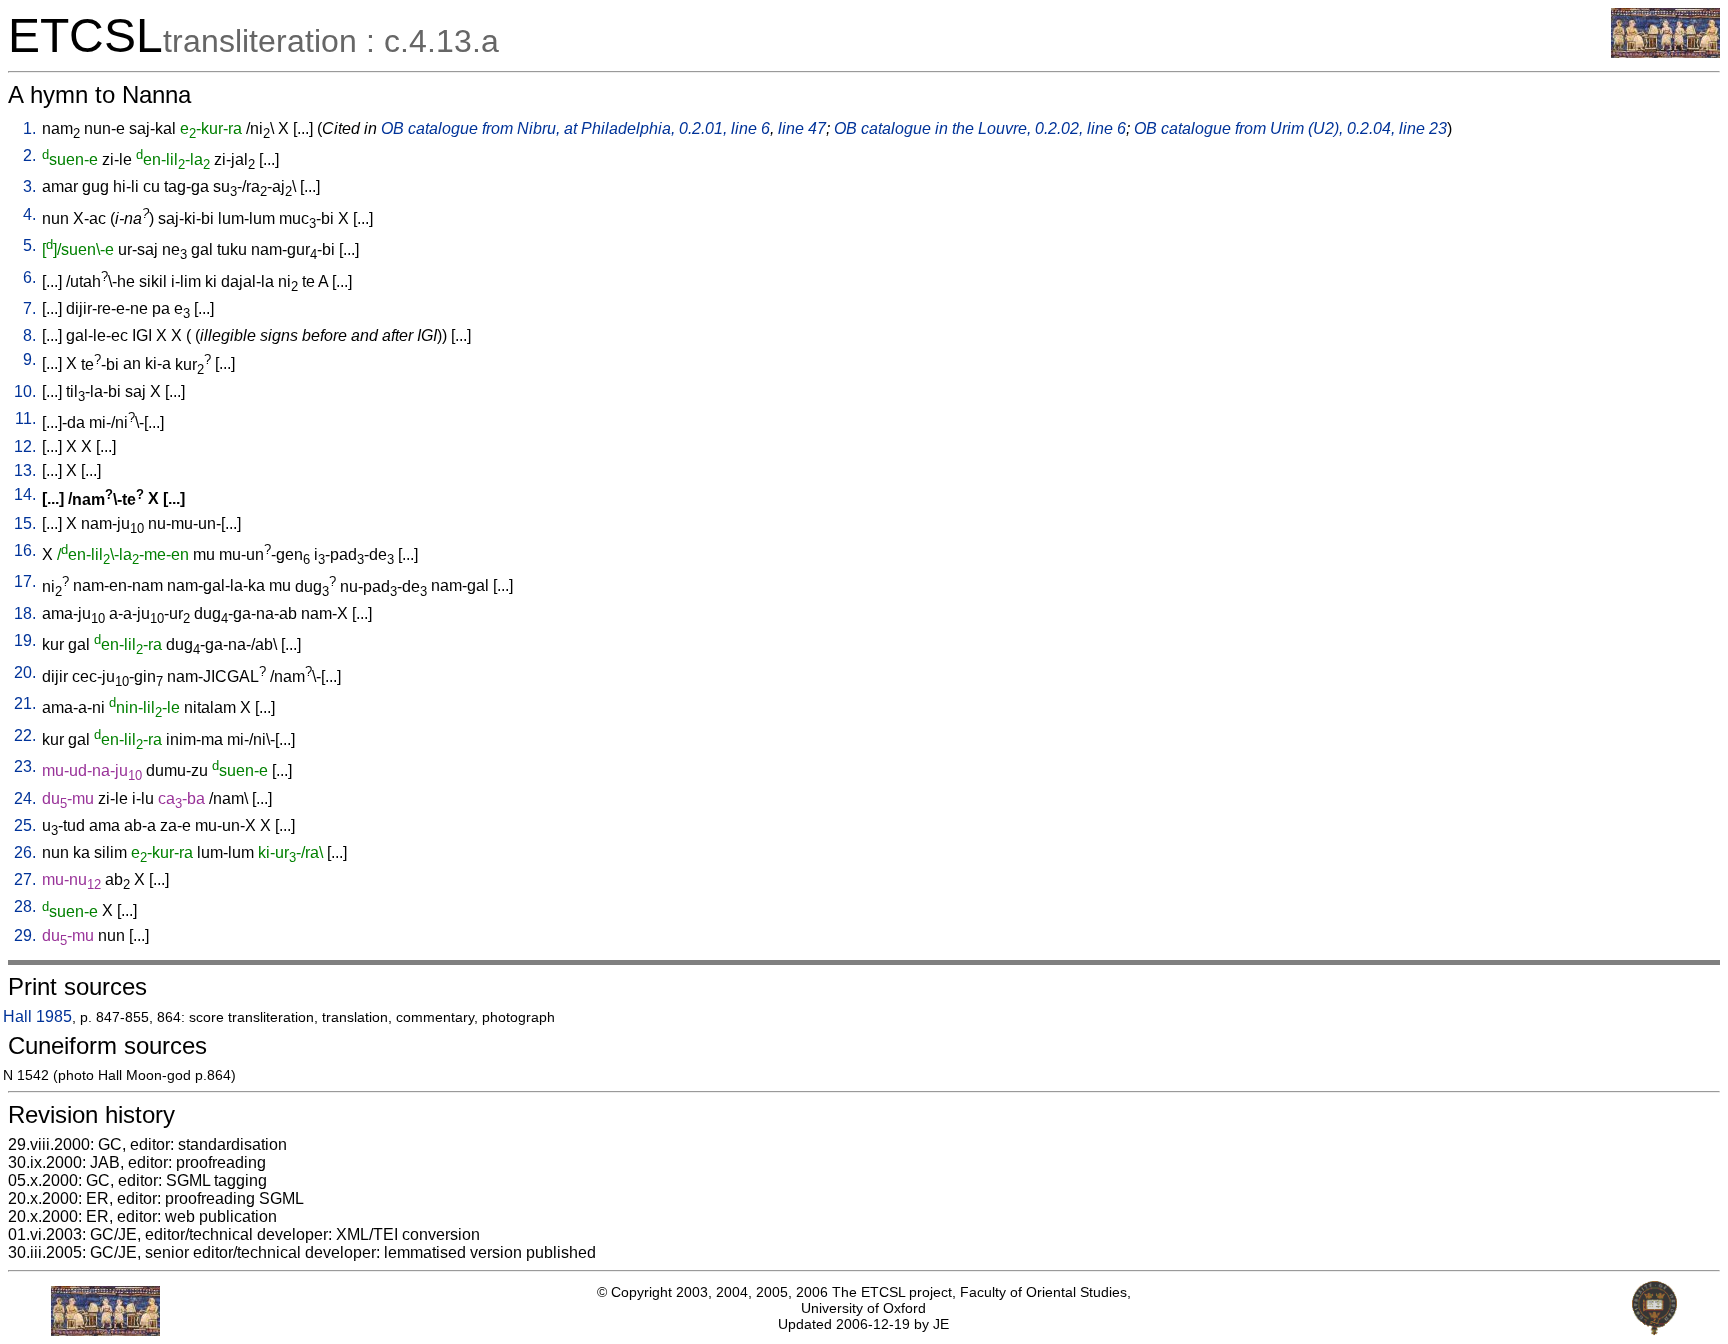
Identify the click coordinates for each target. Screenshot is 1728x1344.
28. (25, 906)
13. (25, 470)
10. (25, 391)
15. (25, 523)
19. (25, 640)
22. (25, 735)
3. (29, 186)
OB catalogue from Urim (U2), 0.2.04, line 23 (1290, 128)
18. (25, 613)
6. (29, 277)
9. (29, 359)
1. (29, 128)
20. (25, 672)
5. (29, 245)
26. (25, 852)
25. (25, 825)
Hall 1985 (37, 1016)
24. (25, 798)
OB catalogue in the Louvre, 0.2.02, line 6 (980, 128)
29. (25, 935)
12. (25, 446)
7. (29, 308)
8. (29, 335)
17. (25, 581)
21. (25, 703)
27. (25, 879)
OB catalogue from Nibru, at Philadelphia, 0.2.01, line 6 (575, 128)
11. (25, 418)
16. (25, 550)
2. (29, 155)
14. (25, 494)
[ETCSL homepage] (1665, 52)
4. (29, 214)
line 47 (802, 128)
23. (25, 766)
